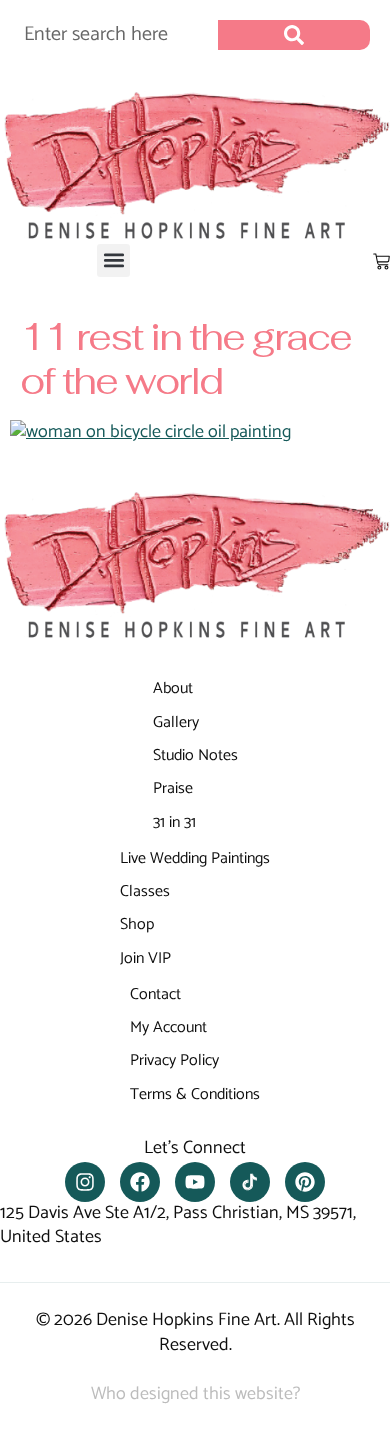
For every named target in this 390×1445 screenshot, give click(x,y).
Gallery (176, 722)
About (173, 688)
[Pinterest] (305, 1182)
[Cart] (381, 261)
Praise (173, 788)
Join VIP (145, 958)
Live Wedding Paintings (195, 858)
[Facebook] (140, 1182)
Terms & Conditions (195, 1094)
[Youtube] (195, 1182)
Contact (155, 994)
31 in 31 (174, 822)
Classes (145, 891)
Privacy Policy (174, 1060)
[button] (113, 260)
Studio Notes (195, 755)
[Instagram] (85, 1182)
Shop (137, 924)
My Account (168, 1027)
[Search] (294, 35)
